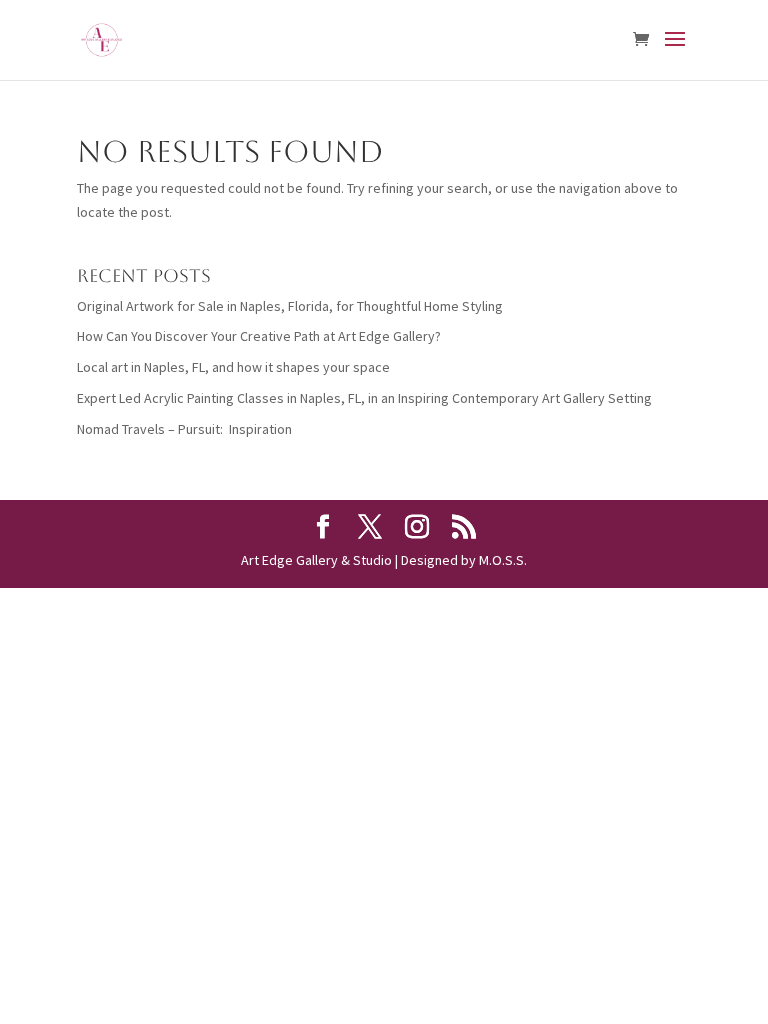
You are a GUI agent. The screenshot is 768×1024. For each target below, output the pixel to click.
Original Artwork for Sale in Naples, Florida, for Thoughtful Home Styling (290, 306)
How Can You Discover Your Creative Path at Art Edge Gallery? (259, 336)
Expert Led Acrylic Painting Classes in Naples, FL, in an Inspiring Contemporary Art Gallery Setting (364, 398)
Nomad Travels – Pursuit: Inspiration (184, 429)
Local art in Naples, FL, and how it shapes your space (233, 367)
